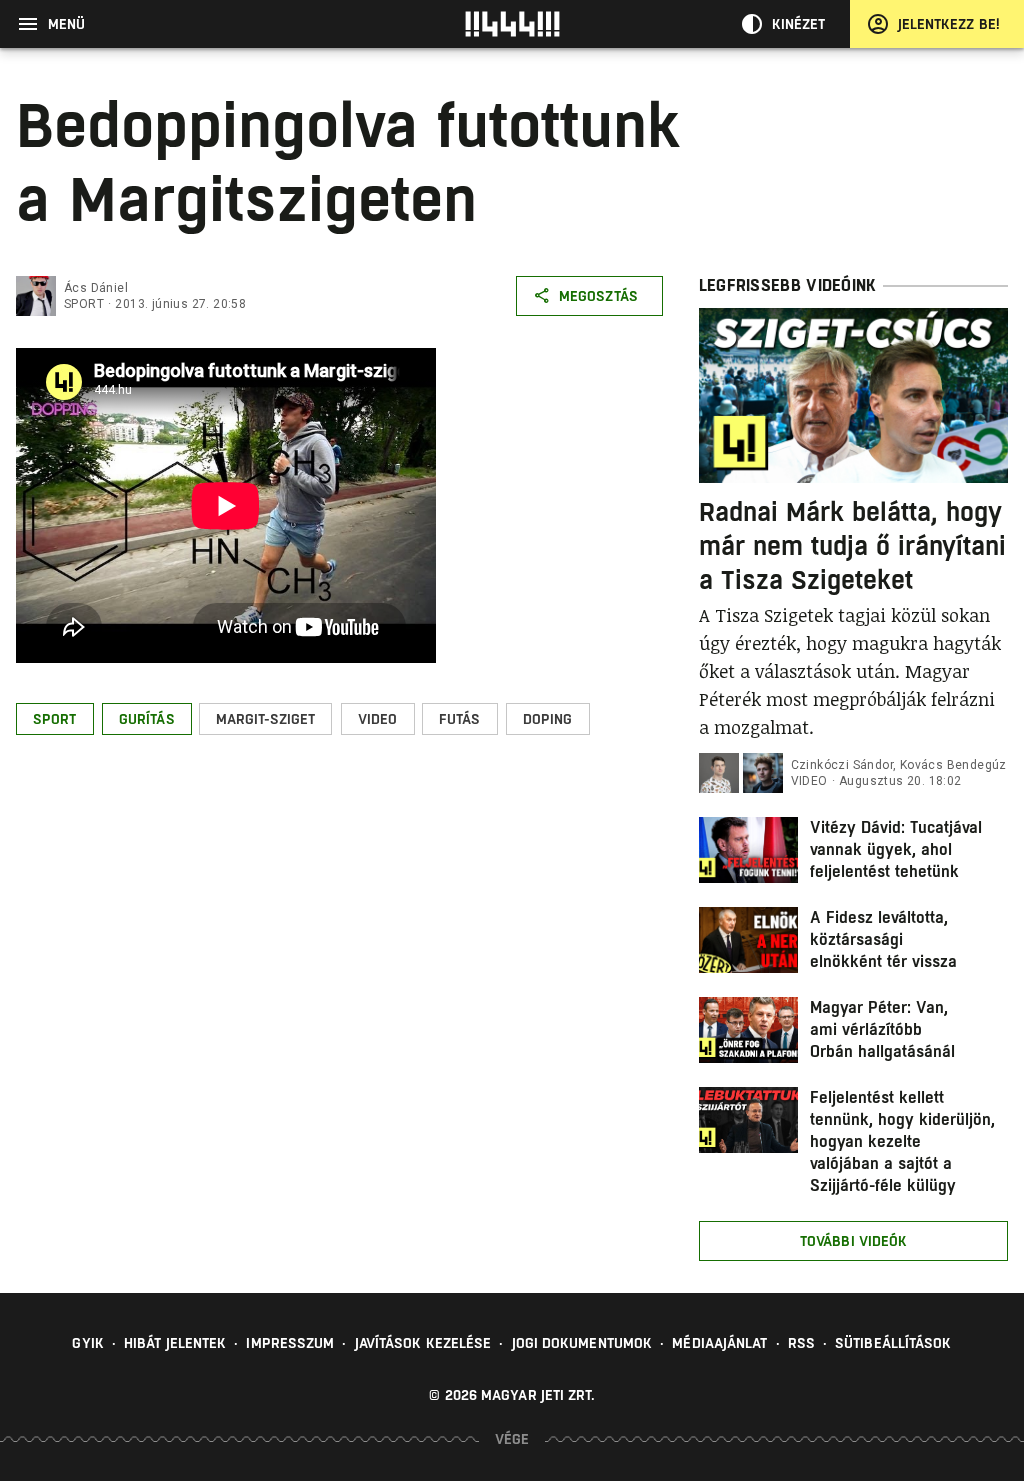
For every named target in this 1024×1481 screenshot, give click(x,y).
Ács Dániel (96, 288)
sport (84, 304)
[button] (55, 719)
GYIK (87, 1343)
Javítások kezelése (423, 1343)
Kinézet (799, 24)
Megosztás (598, 296)
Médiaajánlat (719, 1343)
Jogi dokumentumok (582, 1343)
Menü (66, 24)
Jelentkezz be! (949, 24)
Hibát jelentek (175, 1343)
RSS (801, 1343)
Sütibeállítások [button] (893, 1343)
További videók (853, 1241)
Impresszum (290, 1343)
